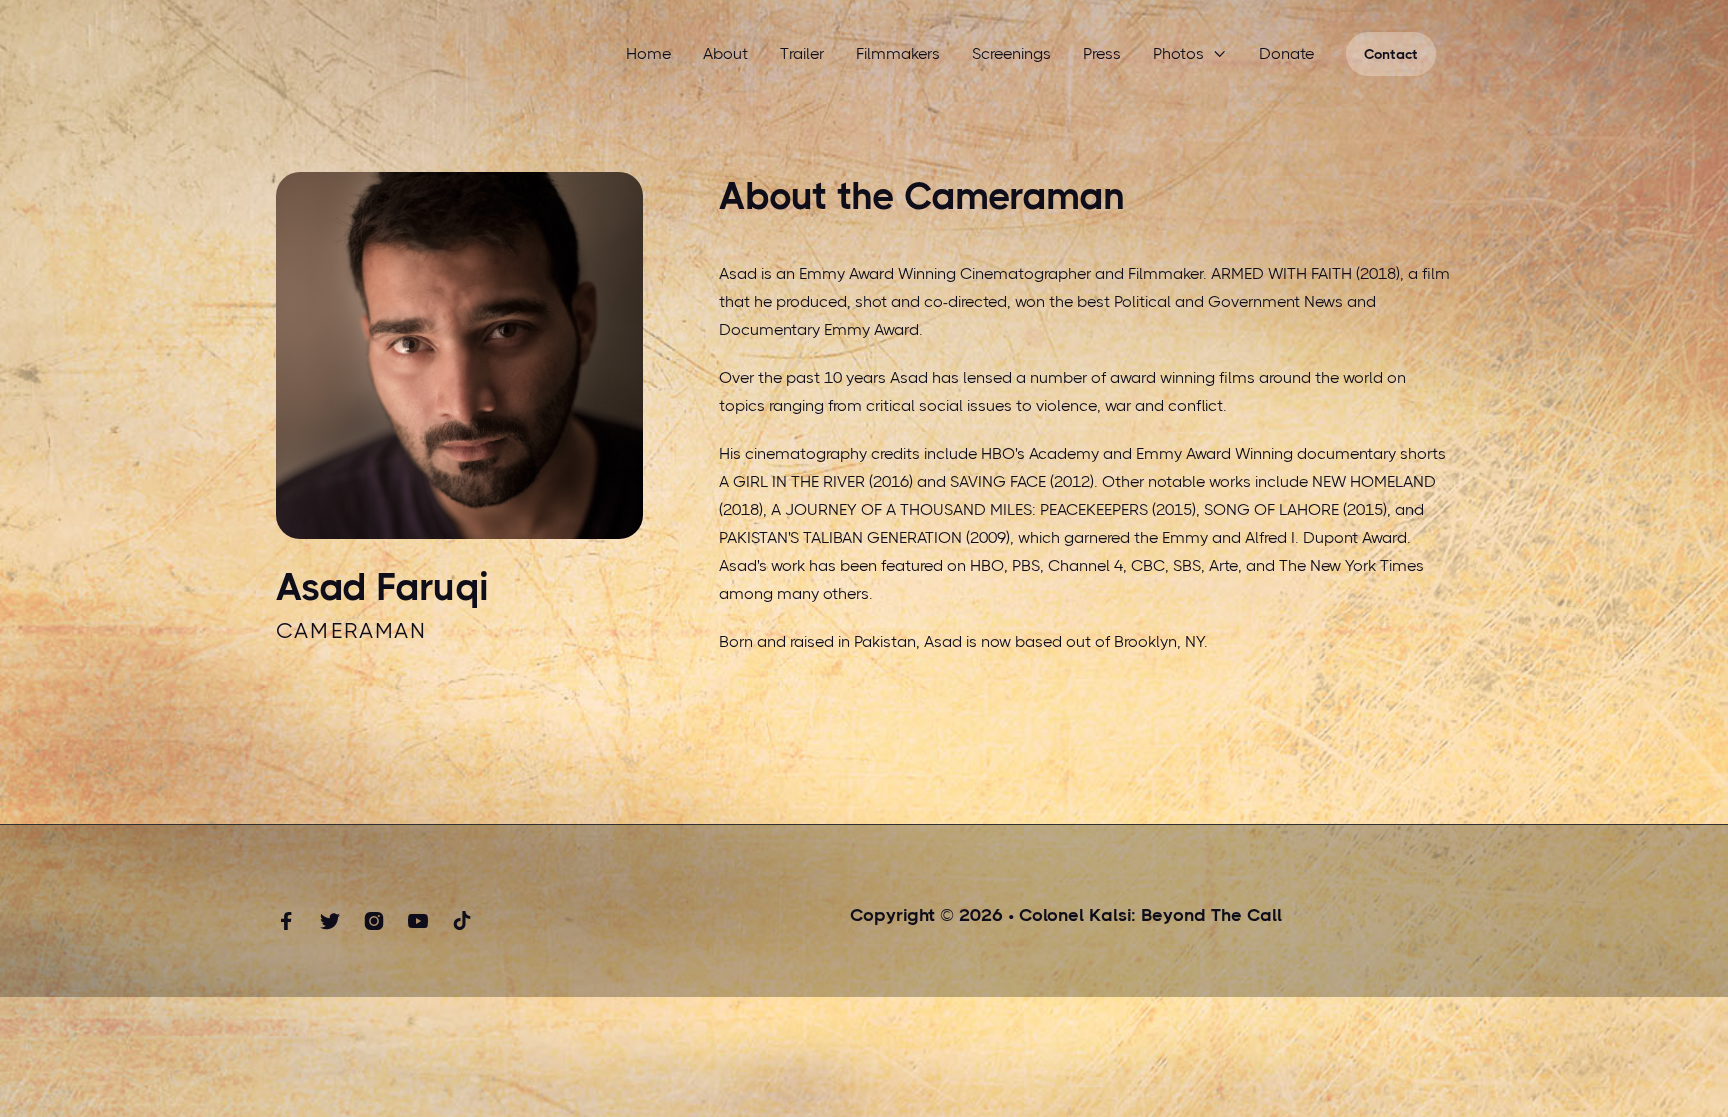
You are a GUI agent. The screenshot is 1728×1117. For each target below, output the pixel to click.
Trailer (802, 53)
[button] (1190, 54)
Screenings (1011, 53)
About (725, 53)
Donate (1286, 53)
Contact (1391, 54)
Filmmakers (898, 53)
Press (1102, 53)
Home (648, 53)
